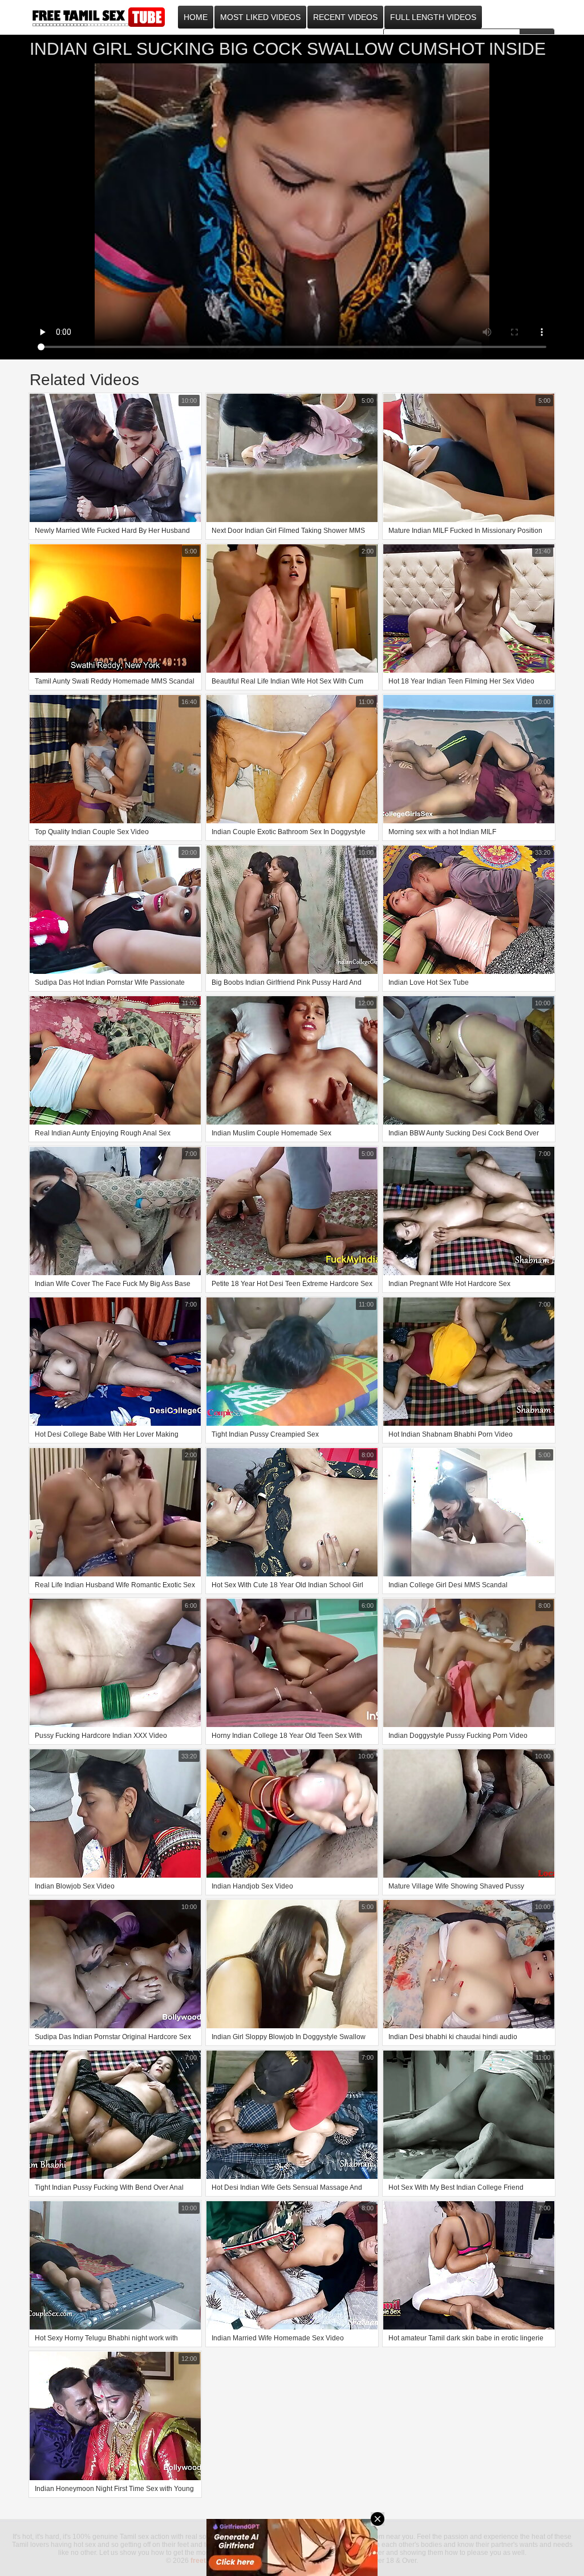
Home (196, 17)
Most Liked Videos (260, 17)
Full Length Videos (433, 17)
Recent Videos (345, 17)
